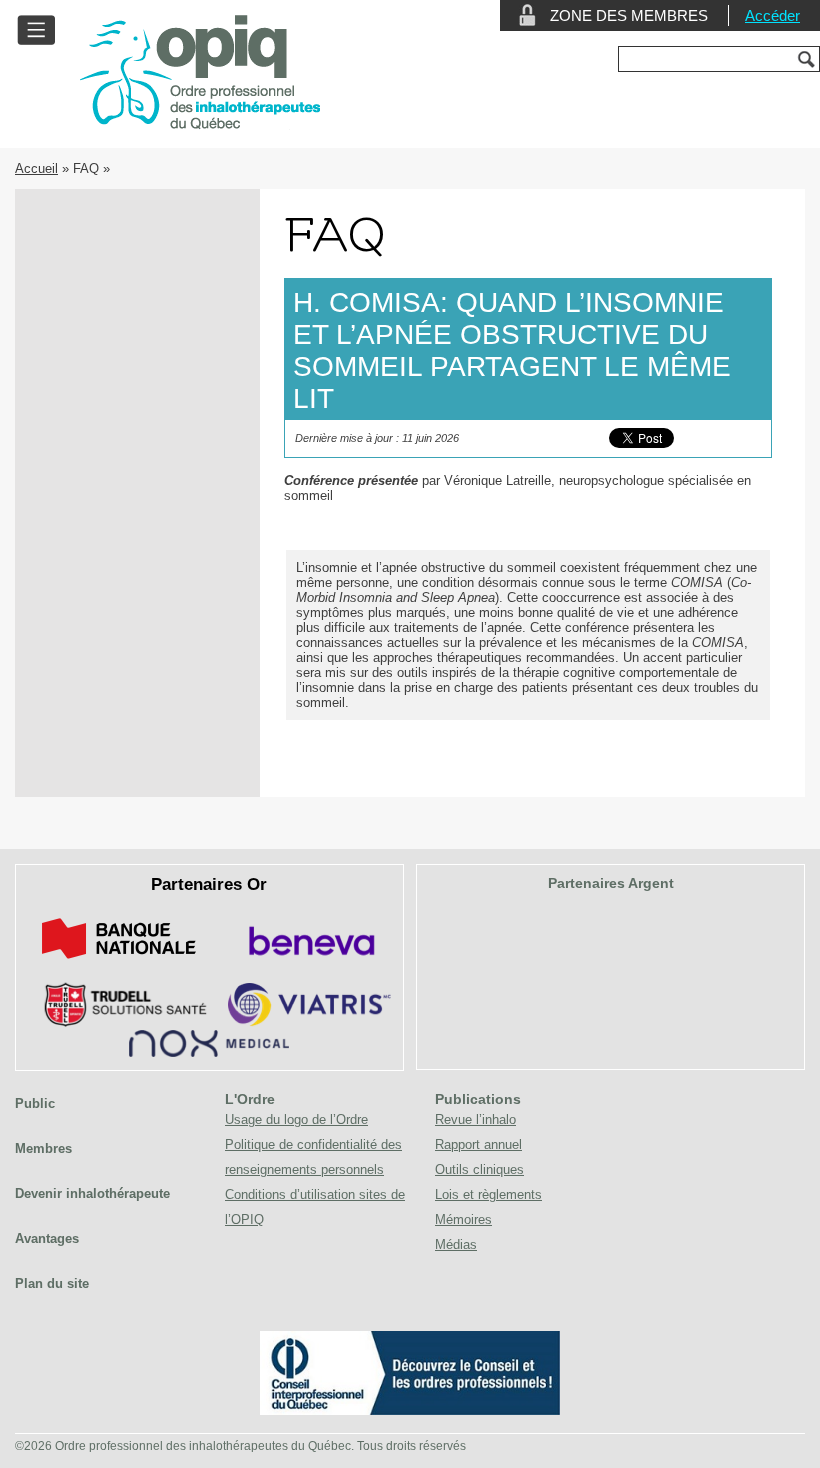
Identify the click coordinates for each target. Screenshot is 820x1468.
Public (35, 1103)
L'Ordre (250, 1099)
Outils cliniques (479, 1169)
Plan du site (52, 1283)
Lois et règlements (488, 1194)
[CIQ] (410, 1410)
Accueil (36, 168)
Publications (478, 1099)
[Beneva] (309, 962)
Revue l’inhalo (475, 1119)
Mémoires (463, 1219)
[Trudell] (117, 1022)
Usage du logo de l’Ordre (296, 1119)
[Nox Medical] (209, 1052)
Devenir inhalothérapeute (92, 1193)
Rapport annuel (478, 1144)
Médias (456, 1244)
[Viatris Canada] (309, 1022)
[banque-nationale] (119, 962)
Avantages (47, 1238)
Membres (43, 1148)
